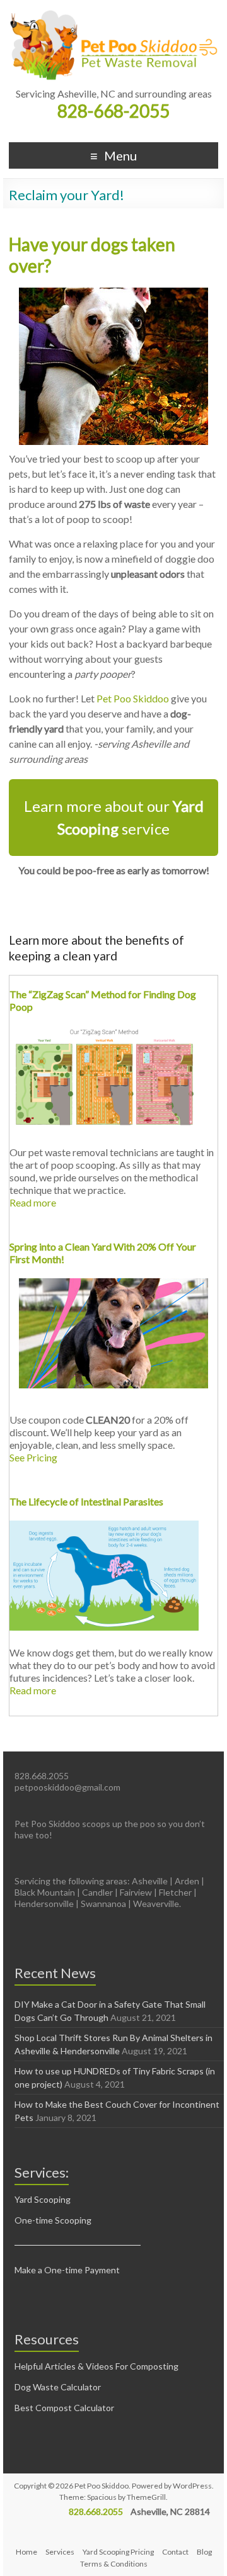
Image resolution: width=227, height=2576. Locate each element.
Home (26, 2552)
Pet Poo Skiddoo (133, 698)
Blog (204, 2552)
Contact (175, 2552)
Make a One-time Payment (67, 2270)
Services (60, 2552)
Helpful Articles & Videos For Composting (96, 2366)
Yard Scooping (43, 2199)
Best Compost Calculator (64, 2408)
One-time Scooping (53, 2220)
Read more (33, 1202)
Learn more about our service (114, 817)
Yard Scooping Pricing (118, 2552)
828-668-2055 (113, 111)
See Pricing (33, 1457)
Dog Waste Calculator (58, 2387)
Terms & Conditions (114, 2564)
